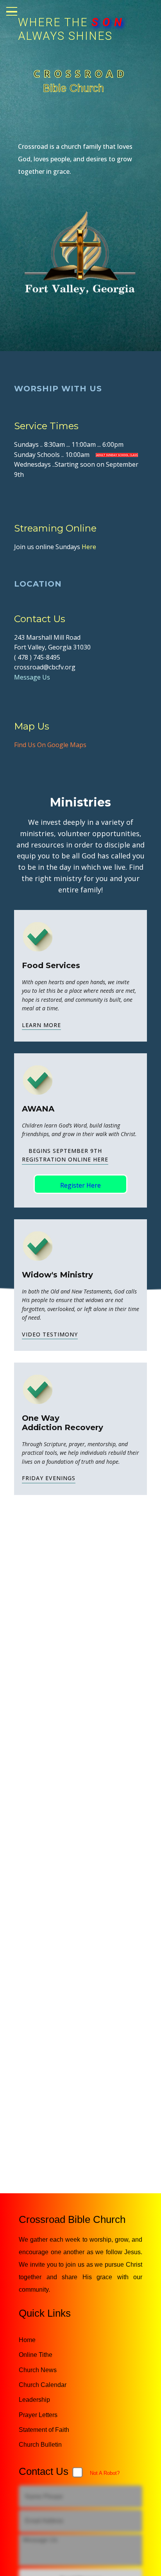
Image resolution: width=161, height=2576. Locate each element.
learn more (41, 1025)
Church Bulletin (40, 2445)
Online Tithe (36, 2355)
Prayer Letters (38, 2415)
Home (27, 2340)
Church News (38, 2370)
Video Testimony (50, 1334)
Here (89, 547)
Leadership (34, 2400)
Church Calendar (43, 2385)
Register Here (80, 1185)
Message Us (32, 677)
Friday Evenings (49, 1478)
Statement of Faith (44, 2430)
